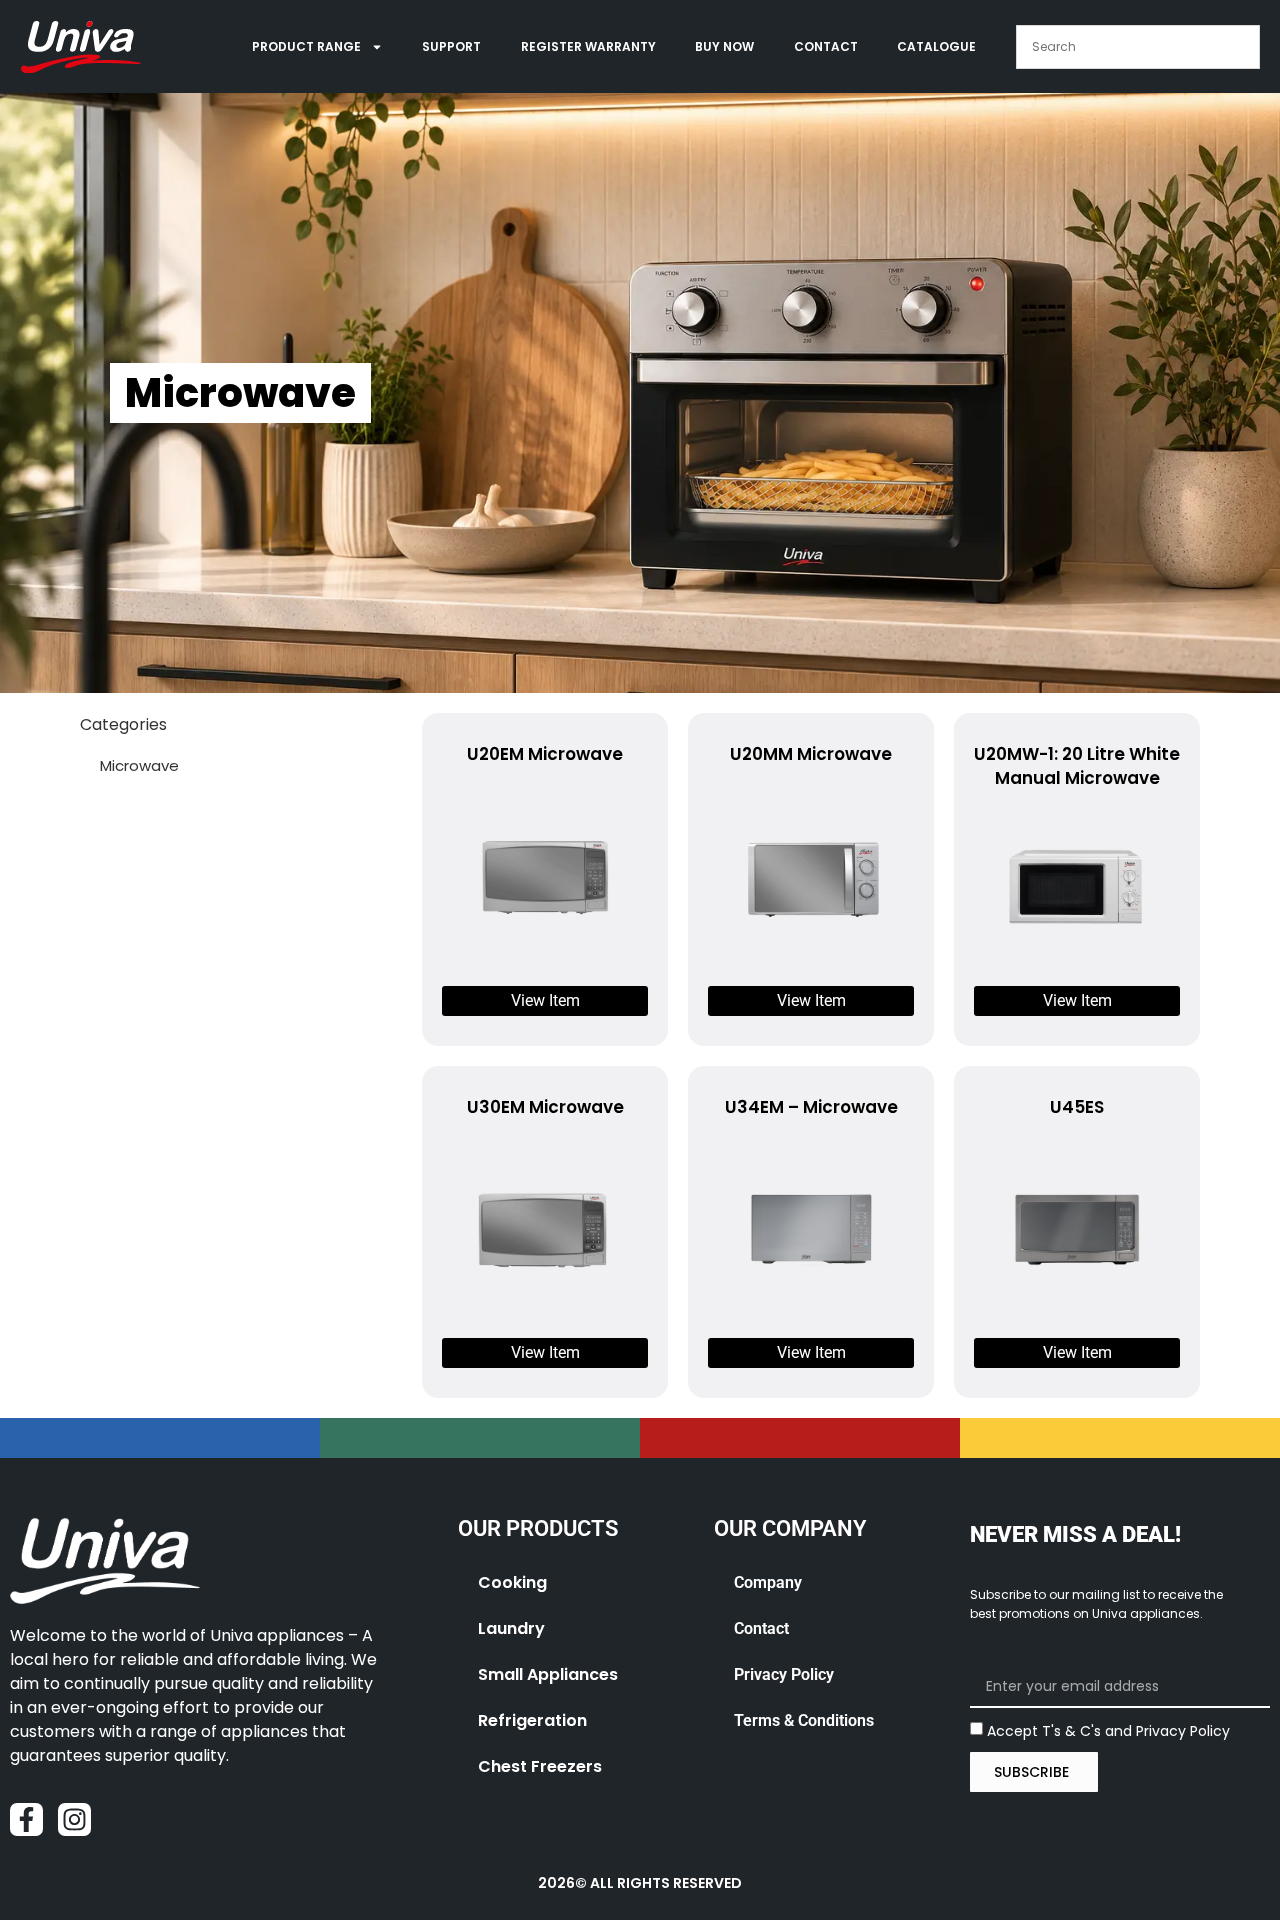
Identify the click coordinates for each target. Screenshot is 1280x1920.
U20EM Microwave (545, 754)
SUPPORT (451, 46)
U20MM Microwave (811, 754)
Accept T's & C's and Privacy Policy (1108, 1730)
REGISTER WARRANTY (588, 46)
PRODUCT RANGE (306, 46)
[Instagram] (74, 1819)
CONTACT (826, 46)
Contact (761, 1628)
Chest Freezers (540, 1766)
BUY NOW (724, 46)
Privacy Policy (784, 1674)
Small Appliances (548, 1674)
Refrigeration (532, 1720)
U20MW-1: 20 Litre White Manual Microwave (1077, 766)
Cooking (512, 1582)
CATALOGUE (936, 46)
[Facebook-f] (26, 1819)
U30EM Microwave (545, 1107)
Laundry (511, 1628)
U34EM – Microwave (811, 1107)
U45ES (1077, 1107)
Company (768, 1582)
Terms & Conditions (804, 1720)
